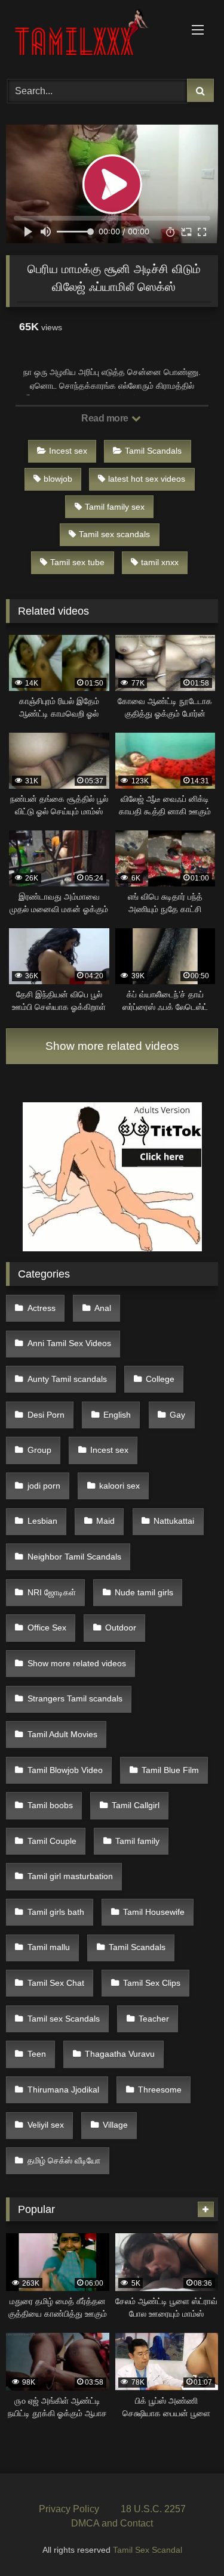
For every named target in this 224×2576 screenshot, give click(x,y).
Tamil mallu (49, 1947)
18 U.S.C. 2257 (153, 2509)
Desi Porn (46, 1415)
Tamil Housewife (154, 1912)
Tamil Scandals (153, 451)
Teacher (154, 2019)
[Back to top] (187, 2541)
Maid (105, 1521)
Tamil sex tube (77, 562)
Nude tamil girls (144, 1592)
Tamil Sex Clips (152, 1983)
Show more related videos (112, 1046)
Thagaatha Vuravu (120, 2054)
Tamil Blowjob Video (65, 1770)
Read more (106, 418)
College (160, 1379)
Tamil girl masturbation (70, 1876)
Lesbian (42, 1521)
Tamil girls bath (56, 1912)
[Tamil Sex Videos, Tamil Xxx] (92, 38)
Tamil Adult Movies (62, 1734)
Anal (103, 1308)
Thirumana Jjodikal (63, 2090)
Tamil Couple (52, 1841)
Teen (37, 2054)
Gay (177, 1415)
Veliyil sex (46, 2125)
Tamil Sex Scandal (148, 2550)
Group (39, 1450)
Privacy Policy (69, 2509)
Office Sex (47, 1628)
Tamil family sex (115, 507)
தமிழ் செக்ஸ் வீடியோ (64, 2160)
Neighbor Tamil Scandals (74, 1557)
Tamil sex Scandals (64, 2019)
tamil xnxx (160, 562)
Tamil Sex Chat (56, 1983)
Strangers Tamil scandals (75, 1698)
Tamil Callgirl (136, 1805)
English (117, 1415)
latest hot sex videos (147, 479)
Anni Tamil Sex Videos (69, 1343)
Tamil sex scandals (114, 534)
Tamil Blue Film (170, 1770)
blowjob (58, 479)
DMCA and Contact (112, 2523)
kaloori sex (119, 1486)
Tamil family (137, 1841)
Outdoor (121, 1628)
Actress (42, 1308)
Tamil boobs (50, 1805)
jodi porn (44, 1486)
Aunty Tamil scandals (67, 1379)
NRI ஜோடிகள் (52, 1592)
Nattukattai (174, 1521)
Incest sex (68, 451)
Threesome (160, 2090)
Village (115, 2125)
